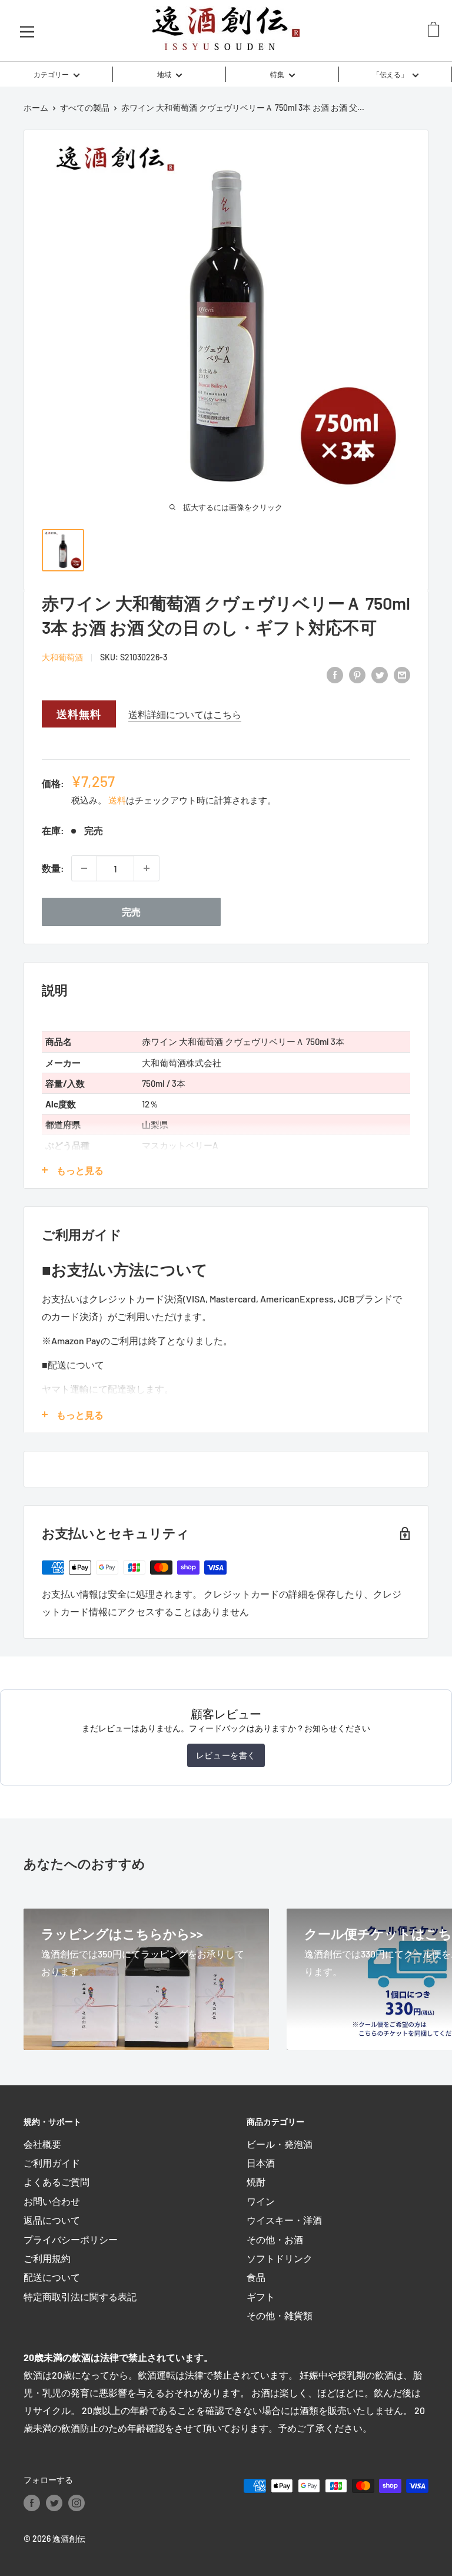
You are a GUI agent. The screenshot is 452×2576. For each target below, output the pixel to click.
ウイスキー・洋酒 (284, 2220)
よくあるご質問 (56, 2182)
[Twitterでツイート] (380, 674)
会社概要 (42, 2144)
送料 (117, 800)
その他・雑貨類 (280, 2315)
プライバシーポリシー (71, 2239)
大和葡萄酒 (62, 657)
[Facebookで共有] (335, 674)
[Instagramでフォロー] (77, 2502)
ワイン (261, 2201)
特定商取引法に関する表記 (80, 2296)
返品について (52, 2220)
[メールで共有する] (402, 674)
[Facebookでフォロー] (32, 2502)
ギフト (261, 2296)
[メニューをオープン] (27, 31)
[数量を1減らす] (84, 868)
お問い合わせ (52, 2201)
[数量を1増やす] (147, 868)
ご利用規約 (47, 2258)
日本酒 (261, 2163)
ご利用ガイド (52, 2163)
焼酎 (256, 2182)
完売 (131, 912)
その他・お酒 (275, 2239)
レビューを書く (226, 1755)
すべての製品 (85, 108)
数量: (53, 868)
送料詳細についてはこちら (185, 714)
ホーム (36, 108)
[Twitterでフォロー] (54, 2502)
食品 (256, 2277)
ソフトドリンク (280, 2258)
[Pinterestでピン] (357, 674)
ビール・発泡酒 (280, 2144)
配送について (52, 2277)
